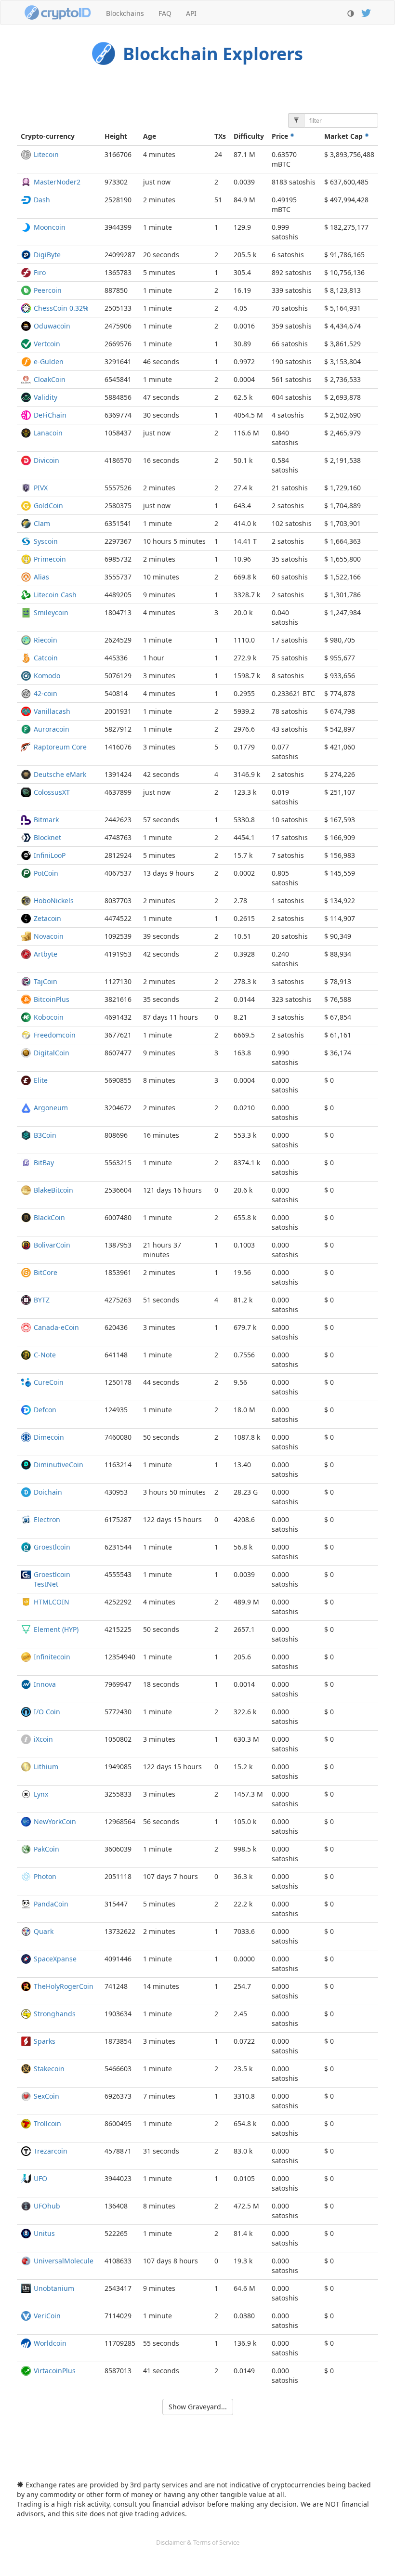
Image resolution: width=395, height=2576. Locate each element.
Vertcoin (47, 344)
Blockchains (125, 13)
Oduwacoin (52, 326)
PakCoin (46, 1849)
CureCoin (49, 1382)
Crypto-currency (48, 136)
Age (150, 136)
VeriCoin (47, 2316)
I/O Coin (47, 1712)
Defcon (45, 1410)
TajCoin (46, 981)
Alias (41, 577)
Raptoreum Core (60, 747)
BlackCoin (49, 1217)
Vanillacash (52, 711)
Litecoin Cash (55, 595)
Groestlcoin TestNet (52, 1579)
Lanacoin (48, 433)
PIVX (41, 488)
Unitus (44, 2233)
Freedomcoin (55, 1035)
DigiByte (47, 255)
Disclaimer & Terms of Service (198, 2542)
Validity (46, 397)
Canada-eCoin (56, 1327)
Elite (41, 1080)
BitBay (44, 1163)
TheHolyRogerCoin (64, 1986)
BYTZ (42, 1300)
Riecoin (46, 640)
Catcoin (46, 658)
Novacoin (49, 936)
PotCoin (46, 873)
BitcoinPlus (52, 999)
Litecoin (46, 154)
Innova (45, 1684)
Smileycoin (51, 612)
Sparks (45, 2041)
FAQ (165, 13)
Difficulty (249, 136)
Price (281, 136)
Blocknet (47, 837)
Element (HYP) (56, 1629)
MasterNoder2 (57, 182)
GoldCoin (48, 506)
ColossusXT (52, 792)
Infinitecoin (52, 1657)
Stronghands (55, 2014)
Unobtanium (54, 2288)
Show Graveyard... (198, 2407)
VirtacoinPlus (55, 2371)
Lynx (41, 1794)
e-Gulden (49, 361)
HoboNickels (54, 900)
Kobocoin (49, 1017)
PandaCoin (51, 1904)
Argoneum (51, 1108)
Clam (42, 523)
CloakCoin (50, 379)
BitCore (46, 1272)
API (191, 13)
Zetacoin (47, 918)
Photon (45, 1876)
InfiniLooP (50, 855)
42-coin (46, 693)
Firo (40, 272)
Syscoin (46, 541)
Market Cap (344, 136)
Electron (47, 1519)
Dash (42, 200)
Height (116, 136)
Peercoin (48, 290)
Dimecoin (49, 1437)
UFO (40, 2178)
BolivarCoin (52, 1245)
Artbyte (46, 954)
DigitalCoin (52, 1053)
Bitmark (46, 820)
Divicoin (46, 460)
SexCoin (46, 2096)
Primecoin (50, 559)
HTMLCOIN (52, 1602)
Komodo (47, 676)
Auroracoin (52, 729)
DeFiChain (50, 415)
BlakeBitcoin (53, 1190)
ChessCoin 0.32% (61, 308)
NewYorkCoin (55, 1821)
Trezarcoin (51, 2151)
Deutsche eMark (60, 774)
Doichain (48, 1492)
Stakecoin (49, 2069)
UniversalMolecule (64, 2261)
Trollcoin (47, 2123)
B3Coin (45, 1135)
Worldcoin (50, 2343)
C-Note (45, 1355)
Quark (44, 1931)
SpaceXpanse (55, 1959)
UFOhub (47, 2206)
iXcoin (43, 1739)
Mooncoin (50, 227)
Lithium (46, 1767)
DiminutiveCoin (59, 1465)
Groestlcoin (52, 1547)
